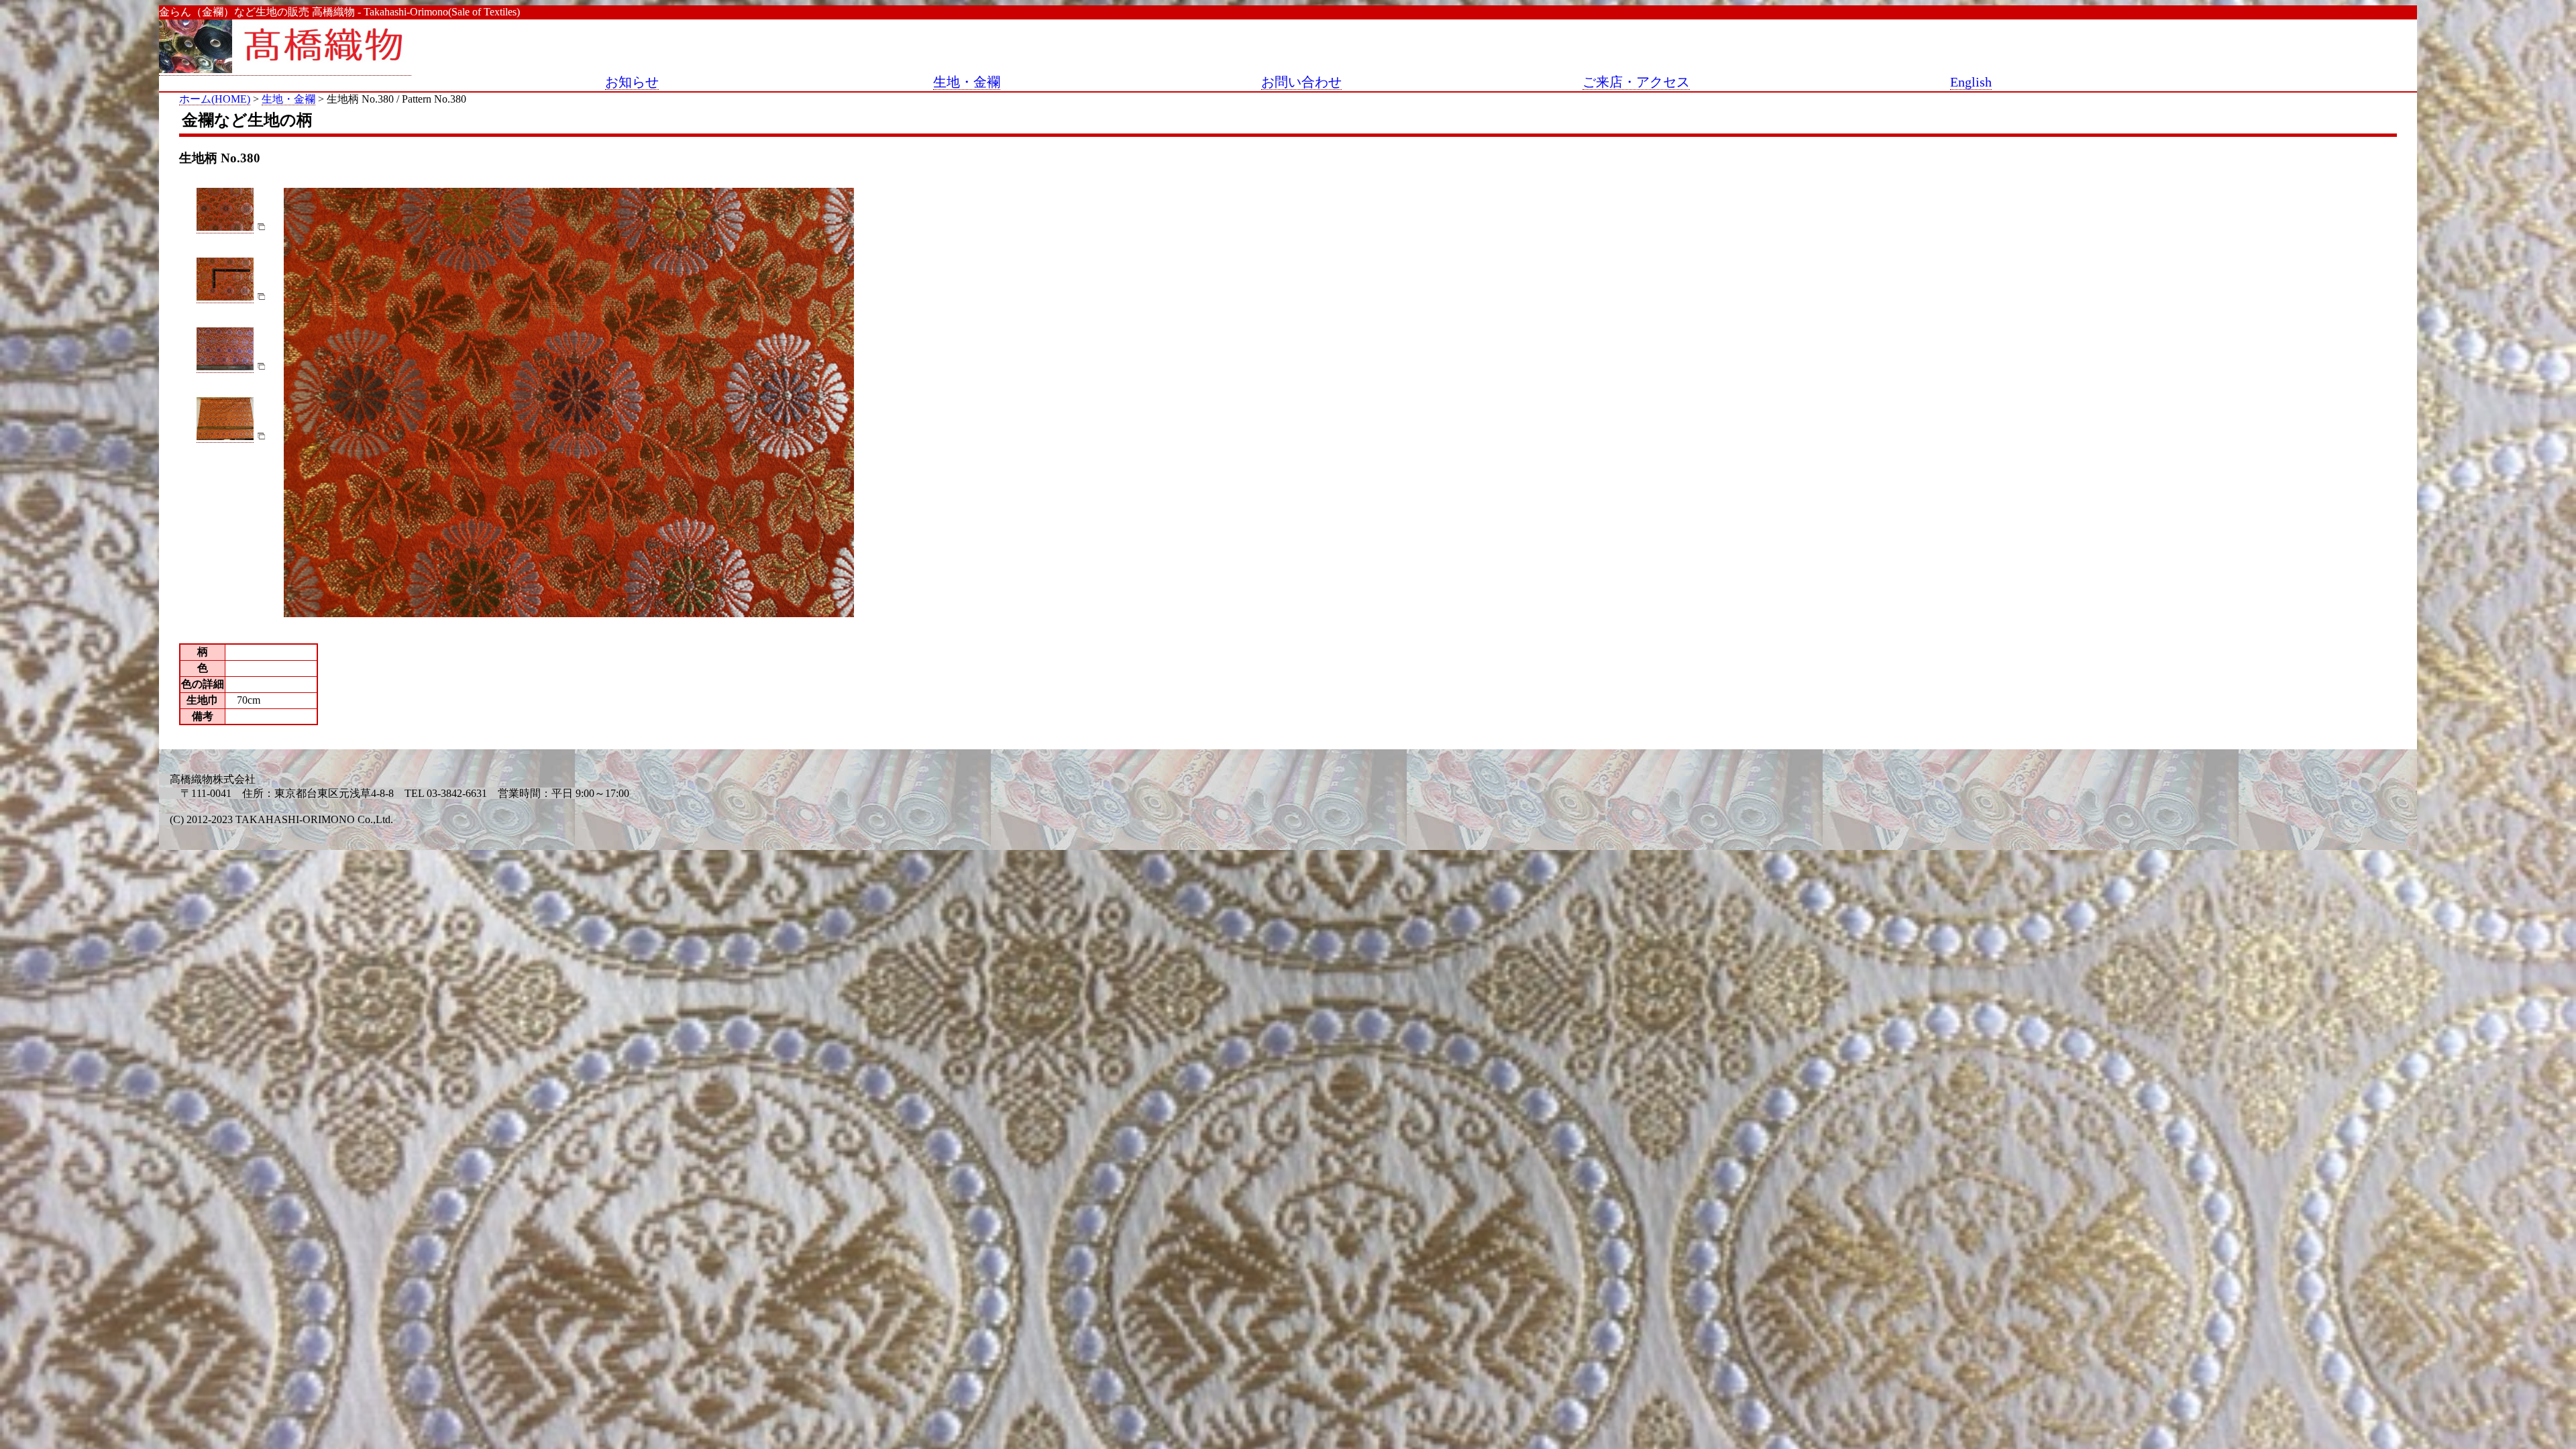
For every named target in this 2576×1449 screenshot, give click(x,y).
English (1971, 82)
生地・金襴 (967, 82)
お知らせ (632, 82)
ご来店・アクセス (1636, 82)
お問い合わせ (1301, 82)
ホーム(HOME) (215, 99)
